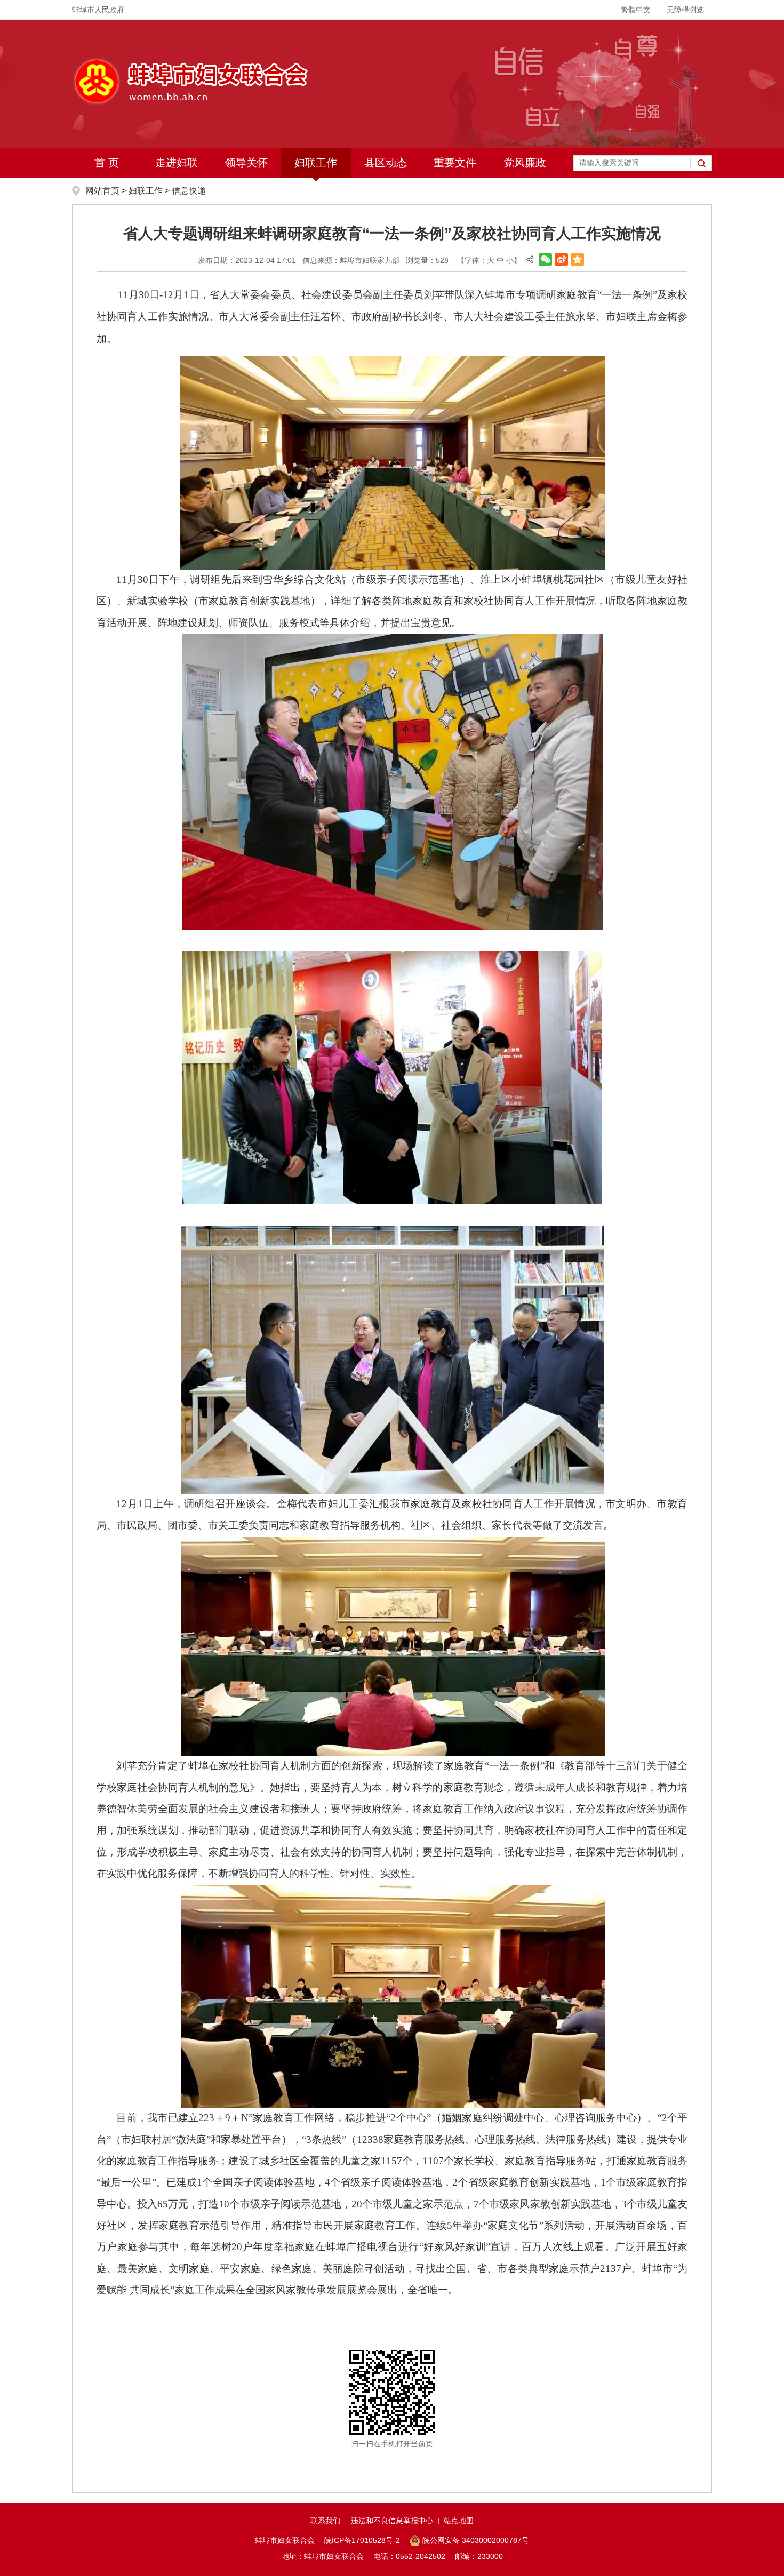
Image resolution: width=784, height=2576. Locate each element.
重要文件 (455, 163)
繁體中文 (636, 10)
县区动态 (386, 163)
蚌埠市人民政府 (98, 10)
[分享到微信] (545, 259)
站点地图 (459, 2521)
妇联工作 (316, 163)
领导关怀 (246, 163)
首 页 (107, 163)
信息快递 (189, 191)
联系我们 (325, 2521)
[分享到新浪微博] (561, 259)
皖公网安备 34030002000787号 (476, 2540)
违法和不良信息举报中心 (392, 2521)
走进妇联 (177, 163)
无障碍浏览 (685, 10)
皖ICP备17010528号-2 (362, 2540)
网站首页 (102, 191)
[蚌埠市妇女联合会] (190, 81)
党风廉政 (525, 163)
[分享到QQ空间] (577, 259)
